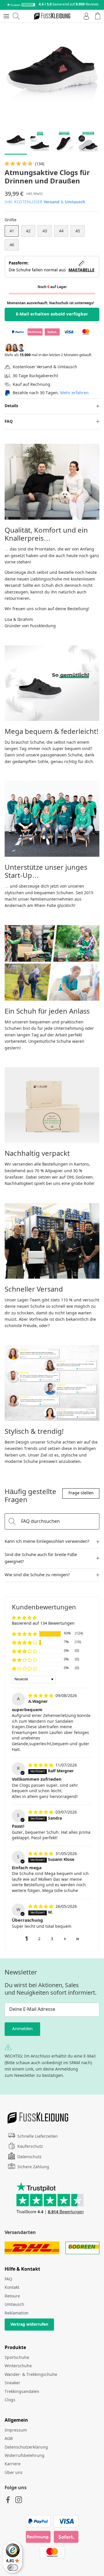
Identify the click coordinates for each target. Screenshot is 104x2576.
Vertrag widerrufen (29, 2325)
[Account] (85, 16)
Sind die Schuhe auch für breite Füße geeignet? (41, 1558)
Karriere (13, 2464)
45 (78, 231)
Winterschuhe (18, 2366)
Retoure (12, 2296)
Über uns (14, 2473)
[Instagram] (19, 2500)
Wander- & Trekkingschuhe (31, 2375)
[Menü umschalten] (6, 16)
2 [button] (39, 1939)
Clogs (10, 2400)
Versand (52, 202)
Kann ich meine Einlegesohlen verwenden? (47, 1542)
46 (12, 245)
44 (61, 231)
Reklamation (17, 2313)
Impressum (16, 2430)
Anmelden (22, 2029)
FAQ (9, 422)
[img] (41, 1696)
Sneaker (12, 2383)
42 (28, 231)
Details (11, 406)
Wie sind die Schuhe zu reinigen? (37, 1575)
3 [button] (52, 1939)
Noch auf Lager (52, 287)
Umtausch (75, 202)
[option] (52, 75)
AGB (9, 2439)
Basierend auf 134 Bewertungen (43, 1624)
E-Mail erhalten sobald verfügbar (52, 314)
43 (45, 231)
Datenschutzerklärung (26, 2447)
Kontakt (12, 2288)
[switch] (13, 2568)
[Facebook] (8, 2500)
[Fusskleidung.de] (52, 16)
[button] (19, 164)
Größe (11, 220)
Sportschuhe (17, 2358)
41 (12, 231)
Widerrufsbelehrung (25, 2456)
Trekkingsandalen (22, 2392)
